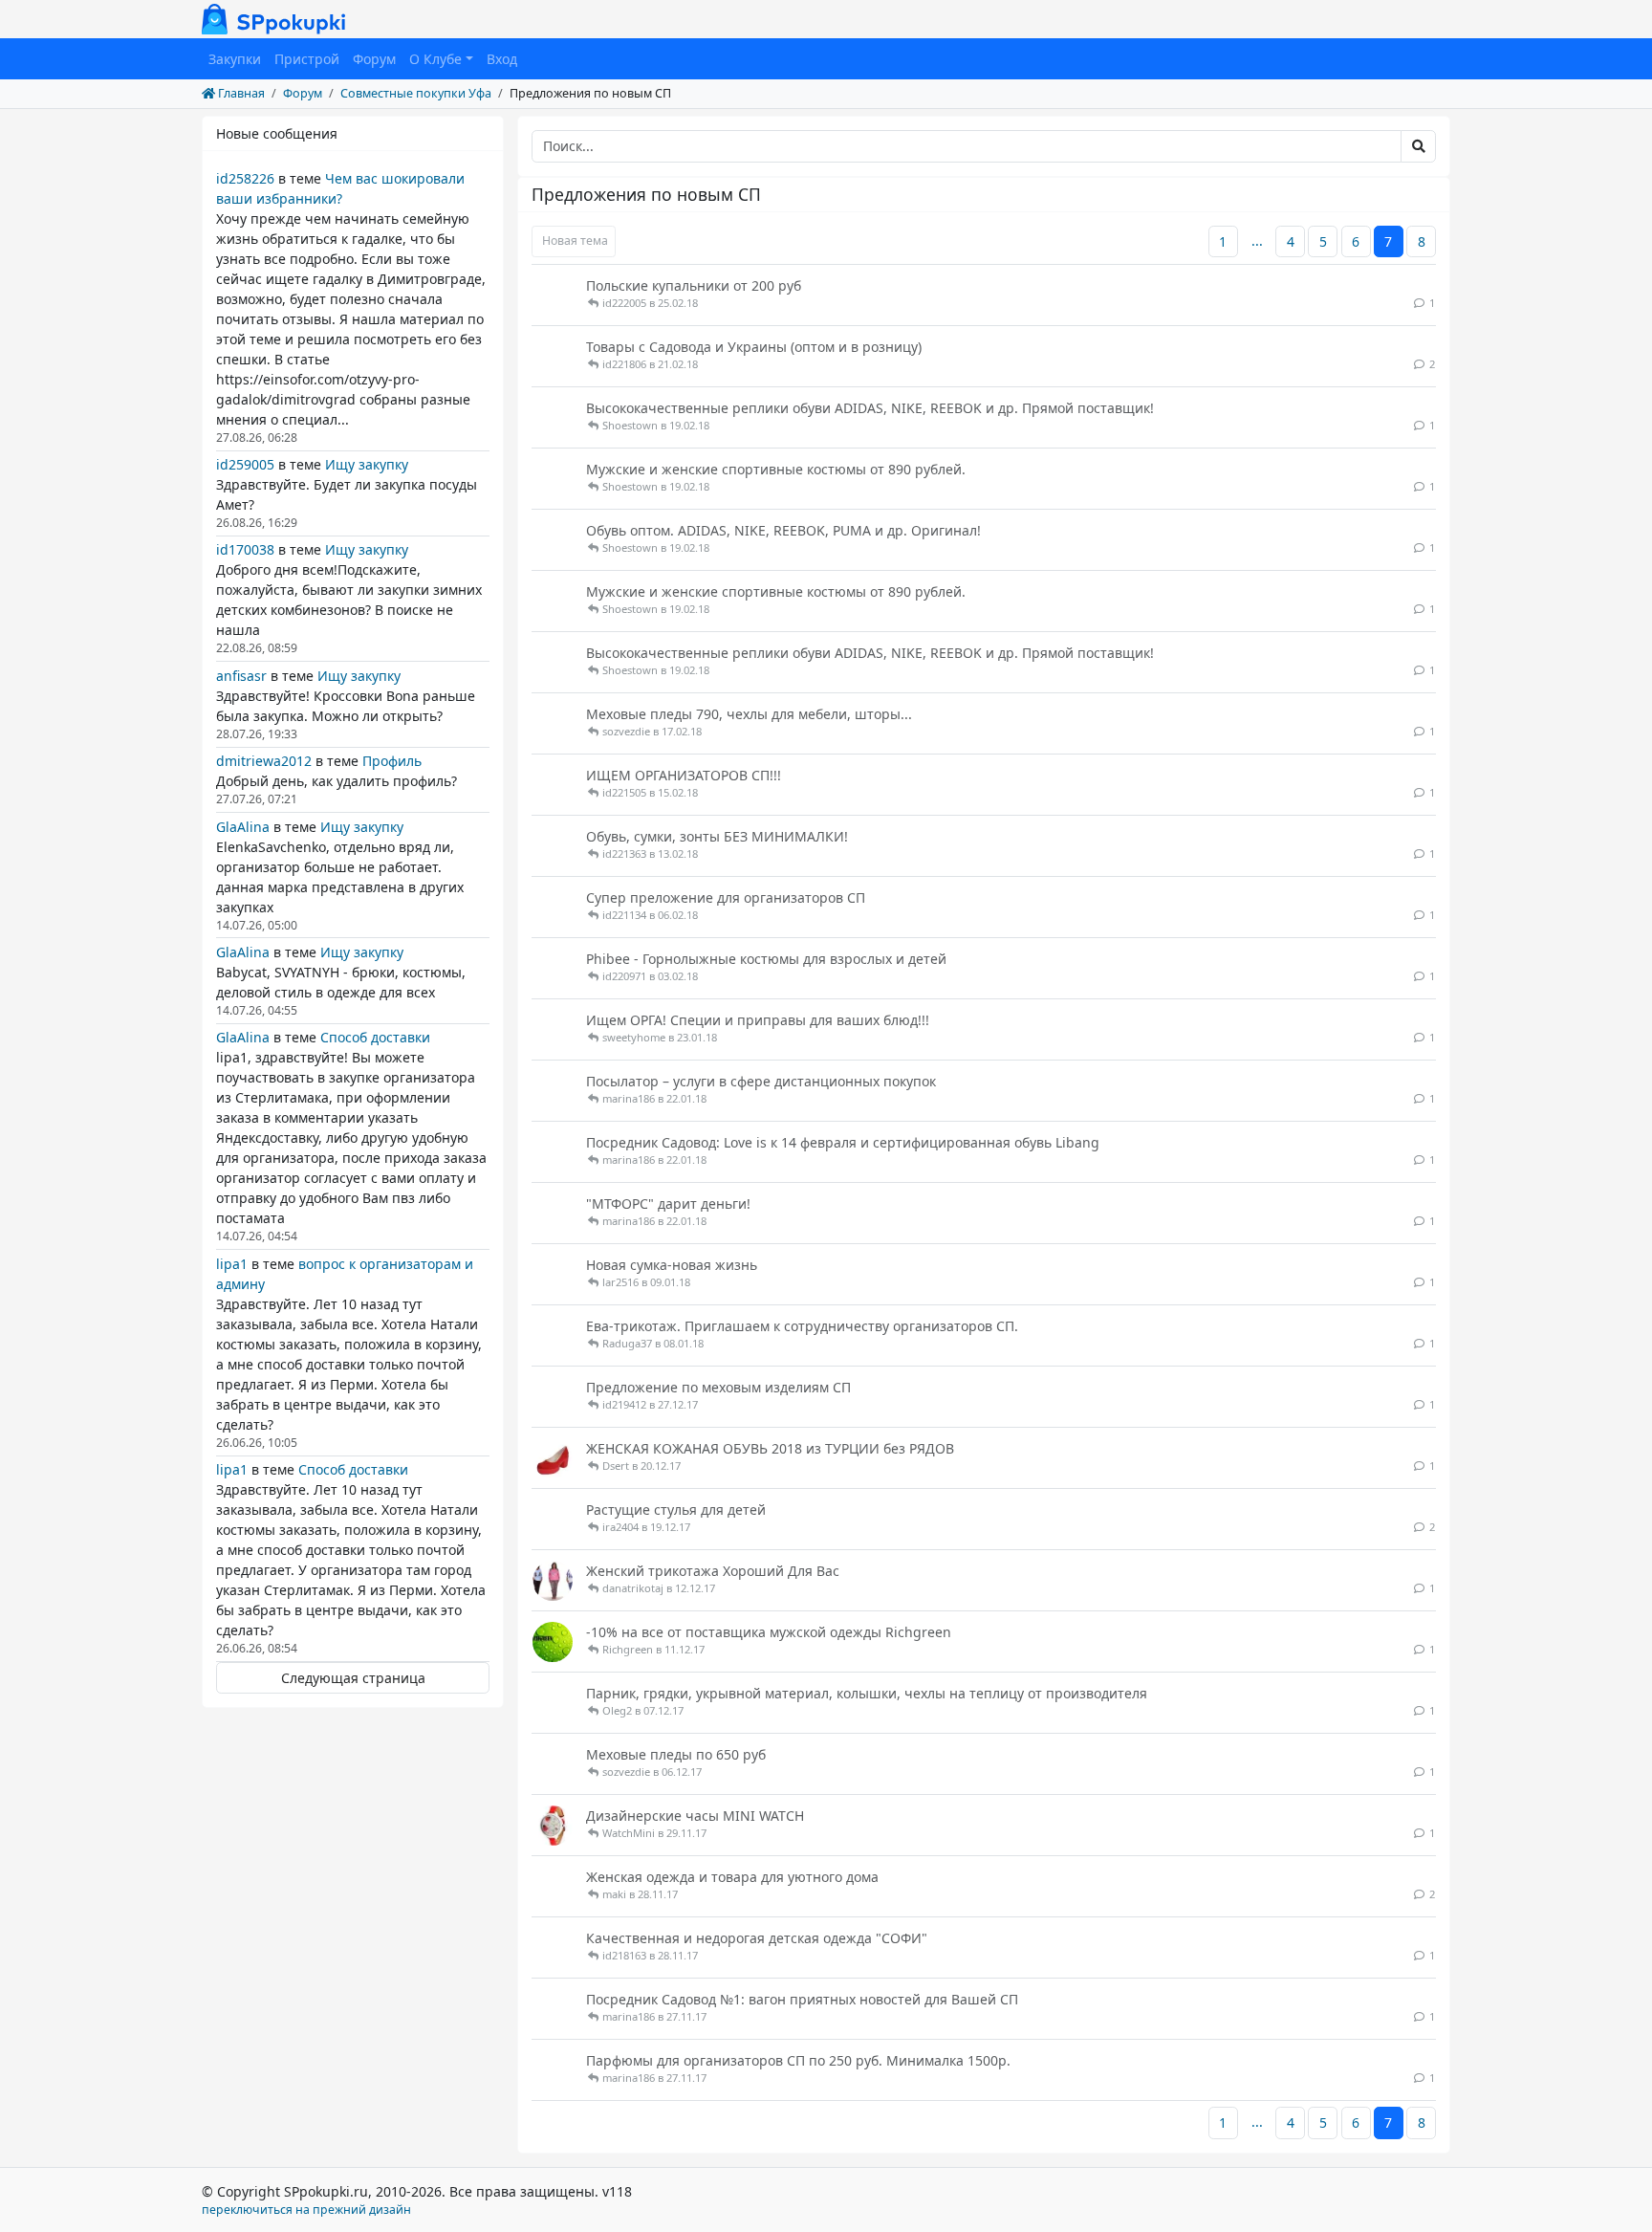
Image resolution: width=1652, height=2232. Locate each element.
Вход (502, 59)
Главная (240, 93)
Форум (374, 59)
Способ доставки (375, 1037)
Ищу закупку (367, 464)
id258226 (245, 178)
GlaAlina (243, 827)
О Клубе (435, 59)
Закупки (235, 59)
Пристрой (307, 59)
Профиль (392, 761)
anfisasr (241, 676)
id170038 (245, 549)
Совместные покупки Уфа (416, 93)
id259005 (245, 464)
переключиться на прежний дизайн (306, 2210)
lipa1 (232, 1264)
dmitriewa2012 (264, 761)
